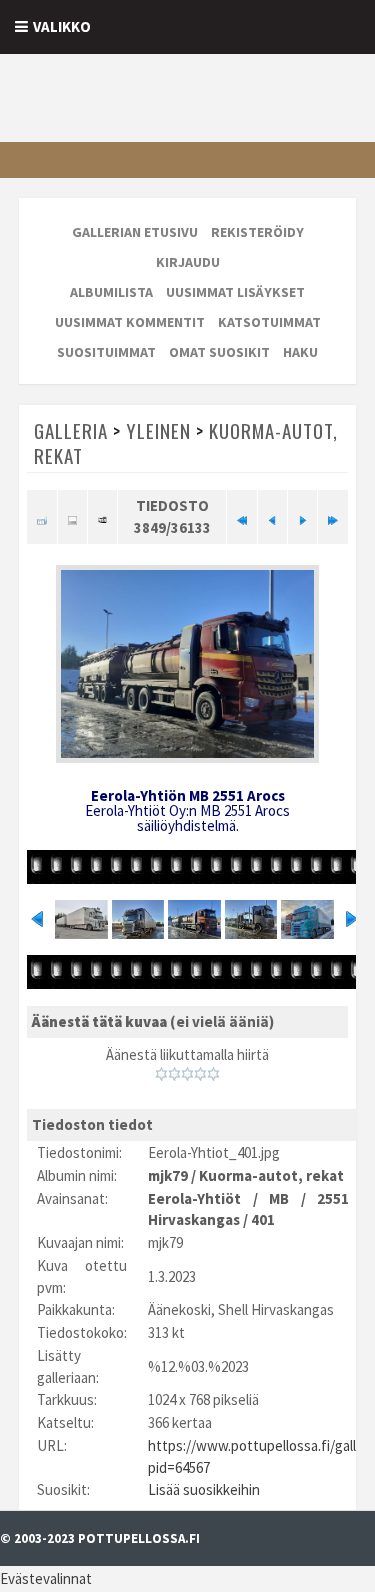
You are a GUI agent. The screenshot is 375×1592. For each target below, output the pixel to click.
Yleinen (158, 430)
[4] (200, 1074)
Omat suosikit (219, 352)
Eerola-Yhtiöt (194, 1198)
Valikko (62, 26)
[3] (187, 1074)
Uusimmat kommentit (130, 322)
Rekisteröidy (257, 232)
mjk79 (168, 1175)
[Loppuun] (332, 517)
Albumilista (111, 292)
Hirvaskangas (194, 1219)
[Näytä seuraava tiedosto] (302, 517)
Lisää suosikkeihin (204, 1489)
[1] (161, 1074)
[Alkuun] (241, 517)
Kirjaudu (188, 262)
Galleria (71, 430)
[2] (174, 1074)
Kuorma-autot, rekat (271, 1175)
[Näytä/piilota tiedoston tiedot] (72, 517)
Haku (300, 352)
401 (263, 1219)
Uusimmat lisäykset (235, 292)
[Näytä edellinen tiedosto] (272, 517)
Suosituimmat (106, 352)
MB (279, 1198)
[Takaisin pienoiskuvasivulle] (41, 517)
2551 (333, 1198)
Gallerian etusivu (135, 232)
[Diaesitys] (102, 517)
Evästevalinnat (46, 1578)
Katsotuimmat (269, 322)
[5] (213, 1074)
